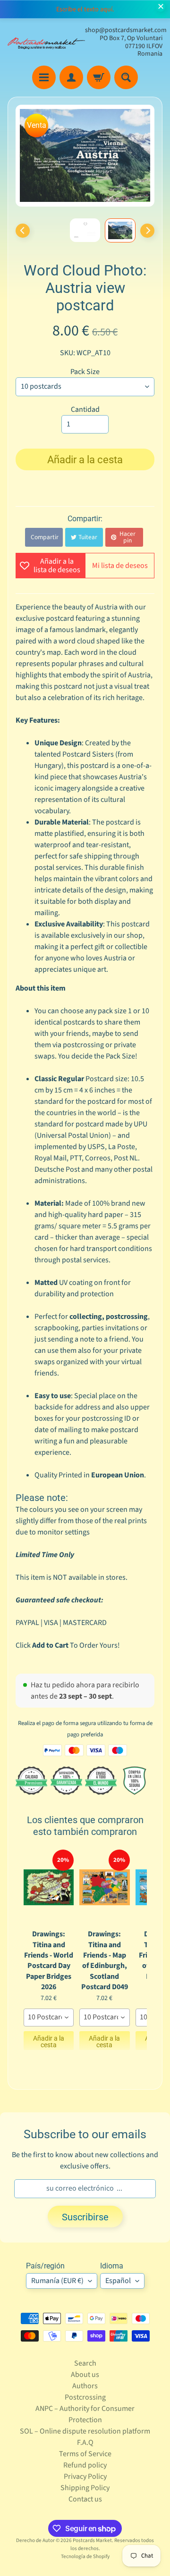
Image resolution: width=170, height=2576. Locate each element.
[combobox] (49, 2017)
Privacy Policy (85, 2476)
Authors (85, 2386)
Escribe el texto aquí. (85, 9)
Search (85, 2363)
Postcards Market (92, 2540)
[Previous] (23, 231)
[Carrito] (99, 77)
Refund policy (85, 2465)
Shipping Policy (85, 2488)
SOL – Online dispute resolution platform (85, 2431)
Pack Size (85, 372)
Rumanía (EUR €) (57, 2281)
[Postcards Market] (46, 42)
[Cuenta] (71, 77)
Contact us (85, 2499)
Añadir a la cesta (49, 2042)
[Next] (147, 231)
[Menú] (44, 77)
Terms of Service (85, 2454)
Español (118, 2281)
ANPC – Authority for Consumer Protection (85, 2414)
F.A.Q (85, 2443)
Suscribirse (85, 2217)
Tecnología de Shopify (85, 2556)
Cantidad (85, 409)
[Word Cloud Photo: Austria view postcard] (120, 230)
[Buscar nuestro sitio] (126, 77)
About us (85, 2375)
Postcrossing (85, 2397)
